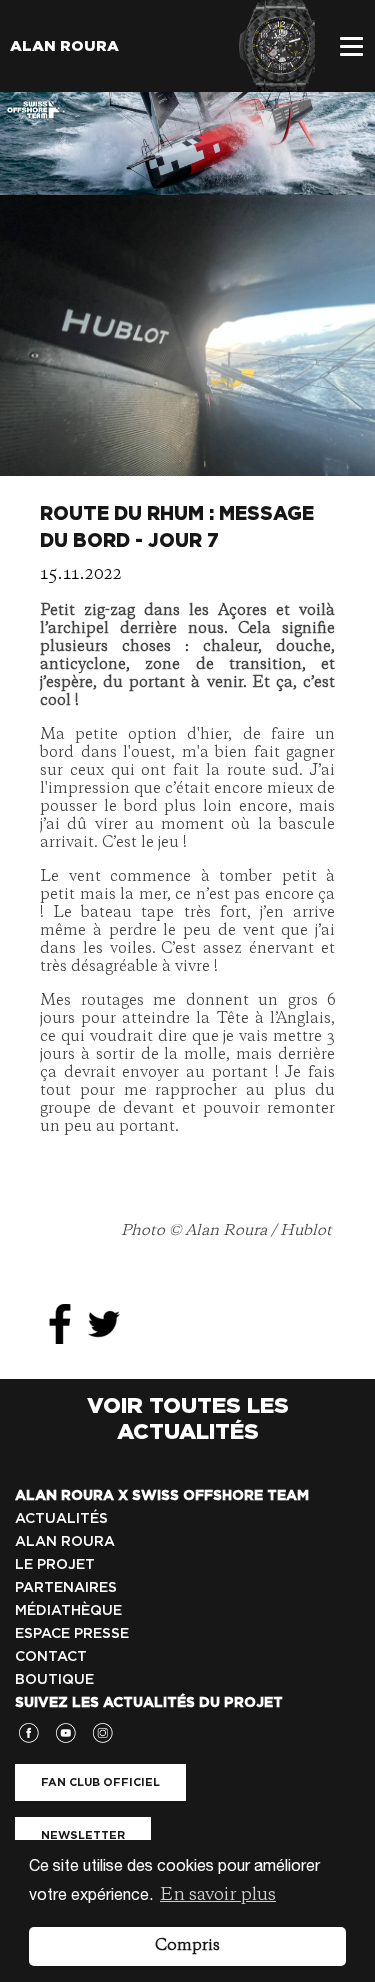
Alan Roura (64, 46)
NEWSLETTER (83, 1835)
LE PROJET (55, 1564)
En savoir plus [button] (218, 1895)
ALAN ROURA (65, 1541)
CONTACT (51, 1656)
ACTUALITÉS (61, 1518)
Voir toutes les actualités (188, 1418)
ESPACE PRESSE (72, 1633)
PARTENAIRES (66, 1587)
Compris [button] (187, 1946)
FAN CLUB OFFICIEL (100, 1782)
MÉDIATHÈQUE (68, 1610)
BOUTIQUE (54, 1679)
